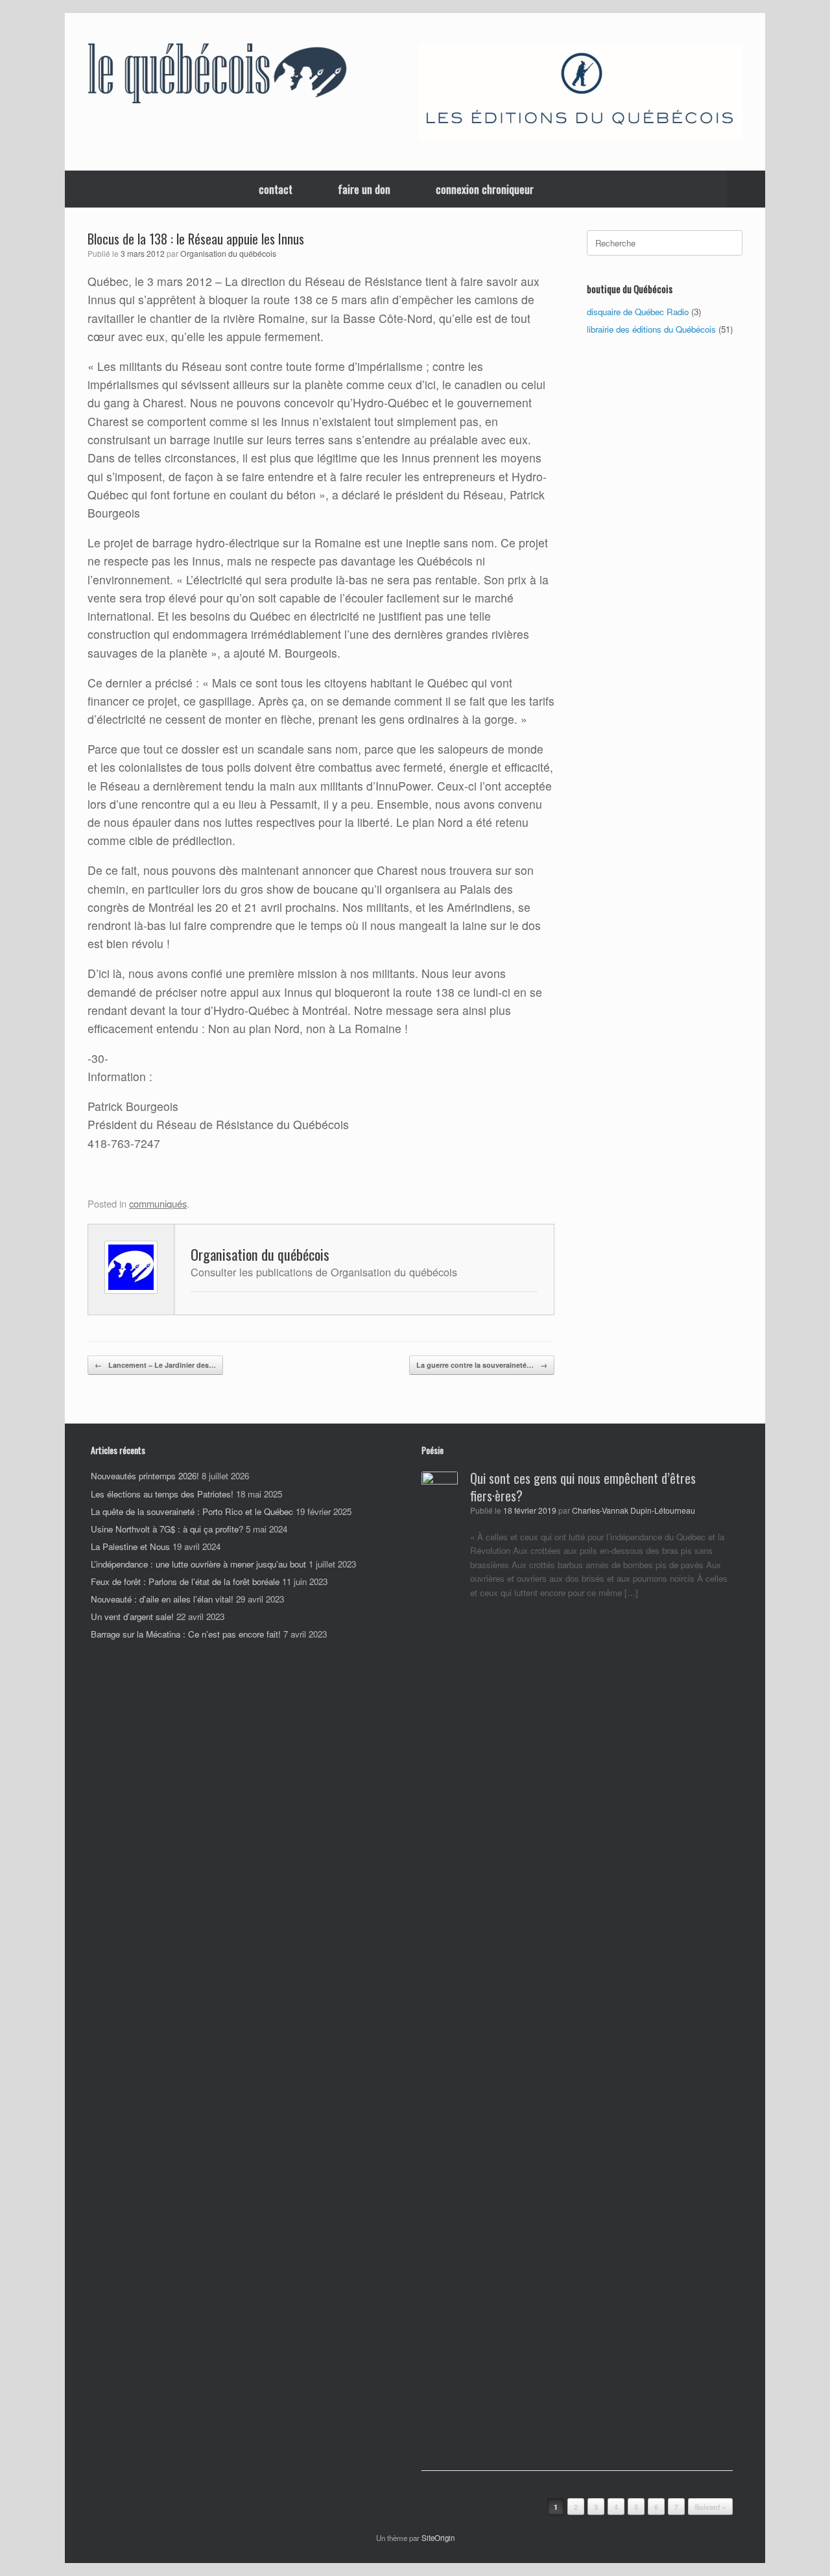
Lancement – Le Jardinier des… (155, 1365)
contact (276, 189)
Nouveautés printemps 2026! (145, 1476)
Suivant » (710, 2507)
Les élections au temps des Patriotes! (162, 1494)
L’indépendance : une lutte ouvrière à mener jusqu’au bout (198, 1564)
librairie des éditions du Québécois (651, 329)
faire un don (364, 189)
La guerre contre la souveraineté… (482, 1365)
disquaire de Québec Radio (638, 312)
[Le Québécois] (217, 76)
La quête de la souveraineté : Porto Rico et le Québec (192, 1511)
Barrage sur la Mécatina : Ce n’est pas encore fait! (186, 1634)
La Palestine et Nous (130, 1546)
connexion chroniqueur (485, 189)
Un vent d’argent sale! (132, 1616)
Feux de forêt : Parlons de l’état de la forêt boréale (185, 1581)
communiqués (158, 1203)
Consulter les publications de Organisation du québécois (324, 1272)
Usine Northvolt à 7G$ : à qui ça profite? (167, 1529)
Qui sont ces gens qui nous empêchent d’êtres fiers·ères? (583, 1487)
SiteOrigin (438, 2538)
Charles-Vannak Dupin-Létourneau (634, 1510)
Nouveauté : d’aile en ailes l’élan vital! (162, 1599)
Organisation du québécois (228, 254)
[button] (746, 189)
